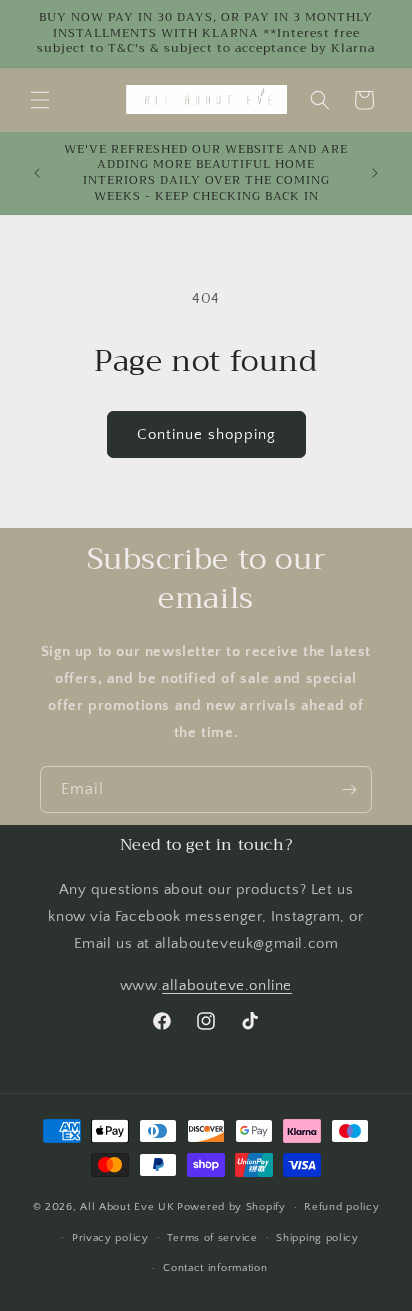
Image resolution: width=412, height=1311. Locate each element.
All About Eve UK (127, 1207)
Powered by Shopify (231, 1207)
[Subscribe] (349, 789)
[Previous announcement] (37, 173)
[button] (40, 100)
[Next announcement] (375, 173)
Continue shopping (206, 434)
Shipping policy (317, 1238)
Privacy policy (110, 1238)
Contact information (215, 1268)
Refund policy (341, 1207)
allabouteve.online (227, 985)
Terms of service (212, 1238)
